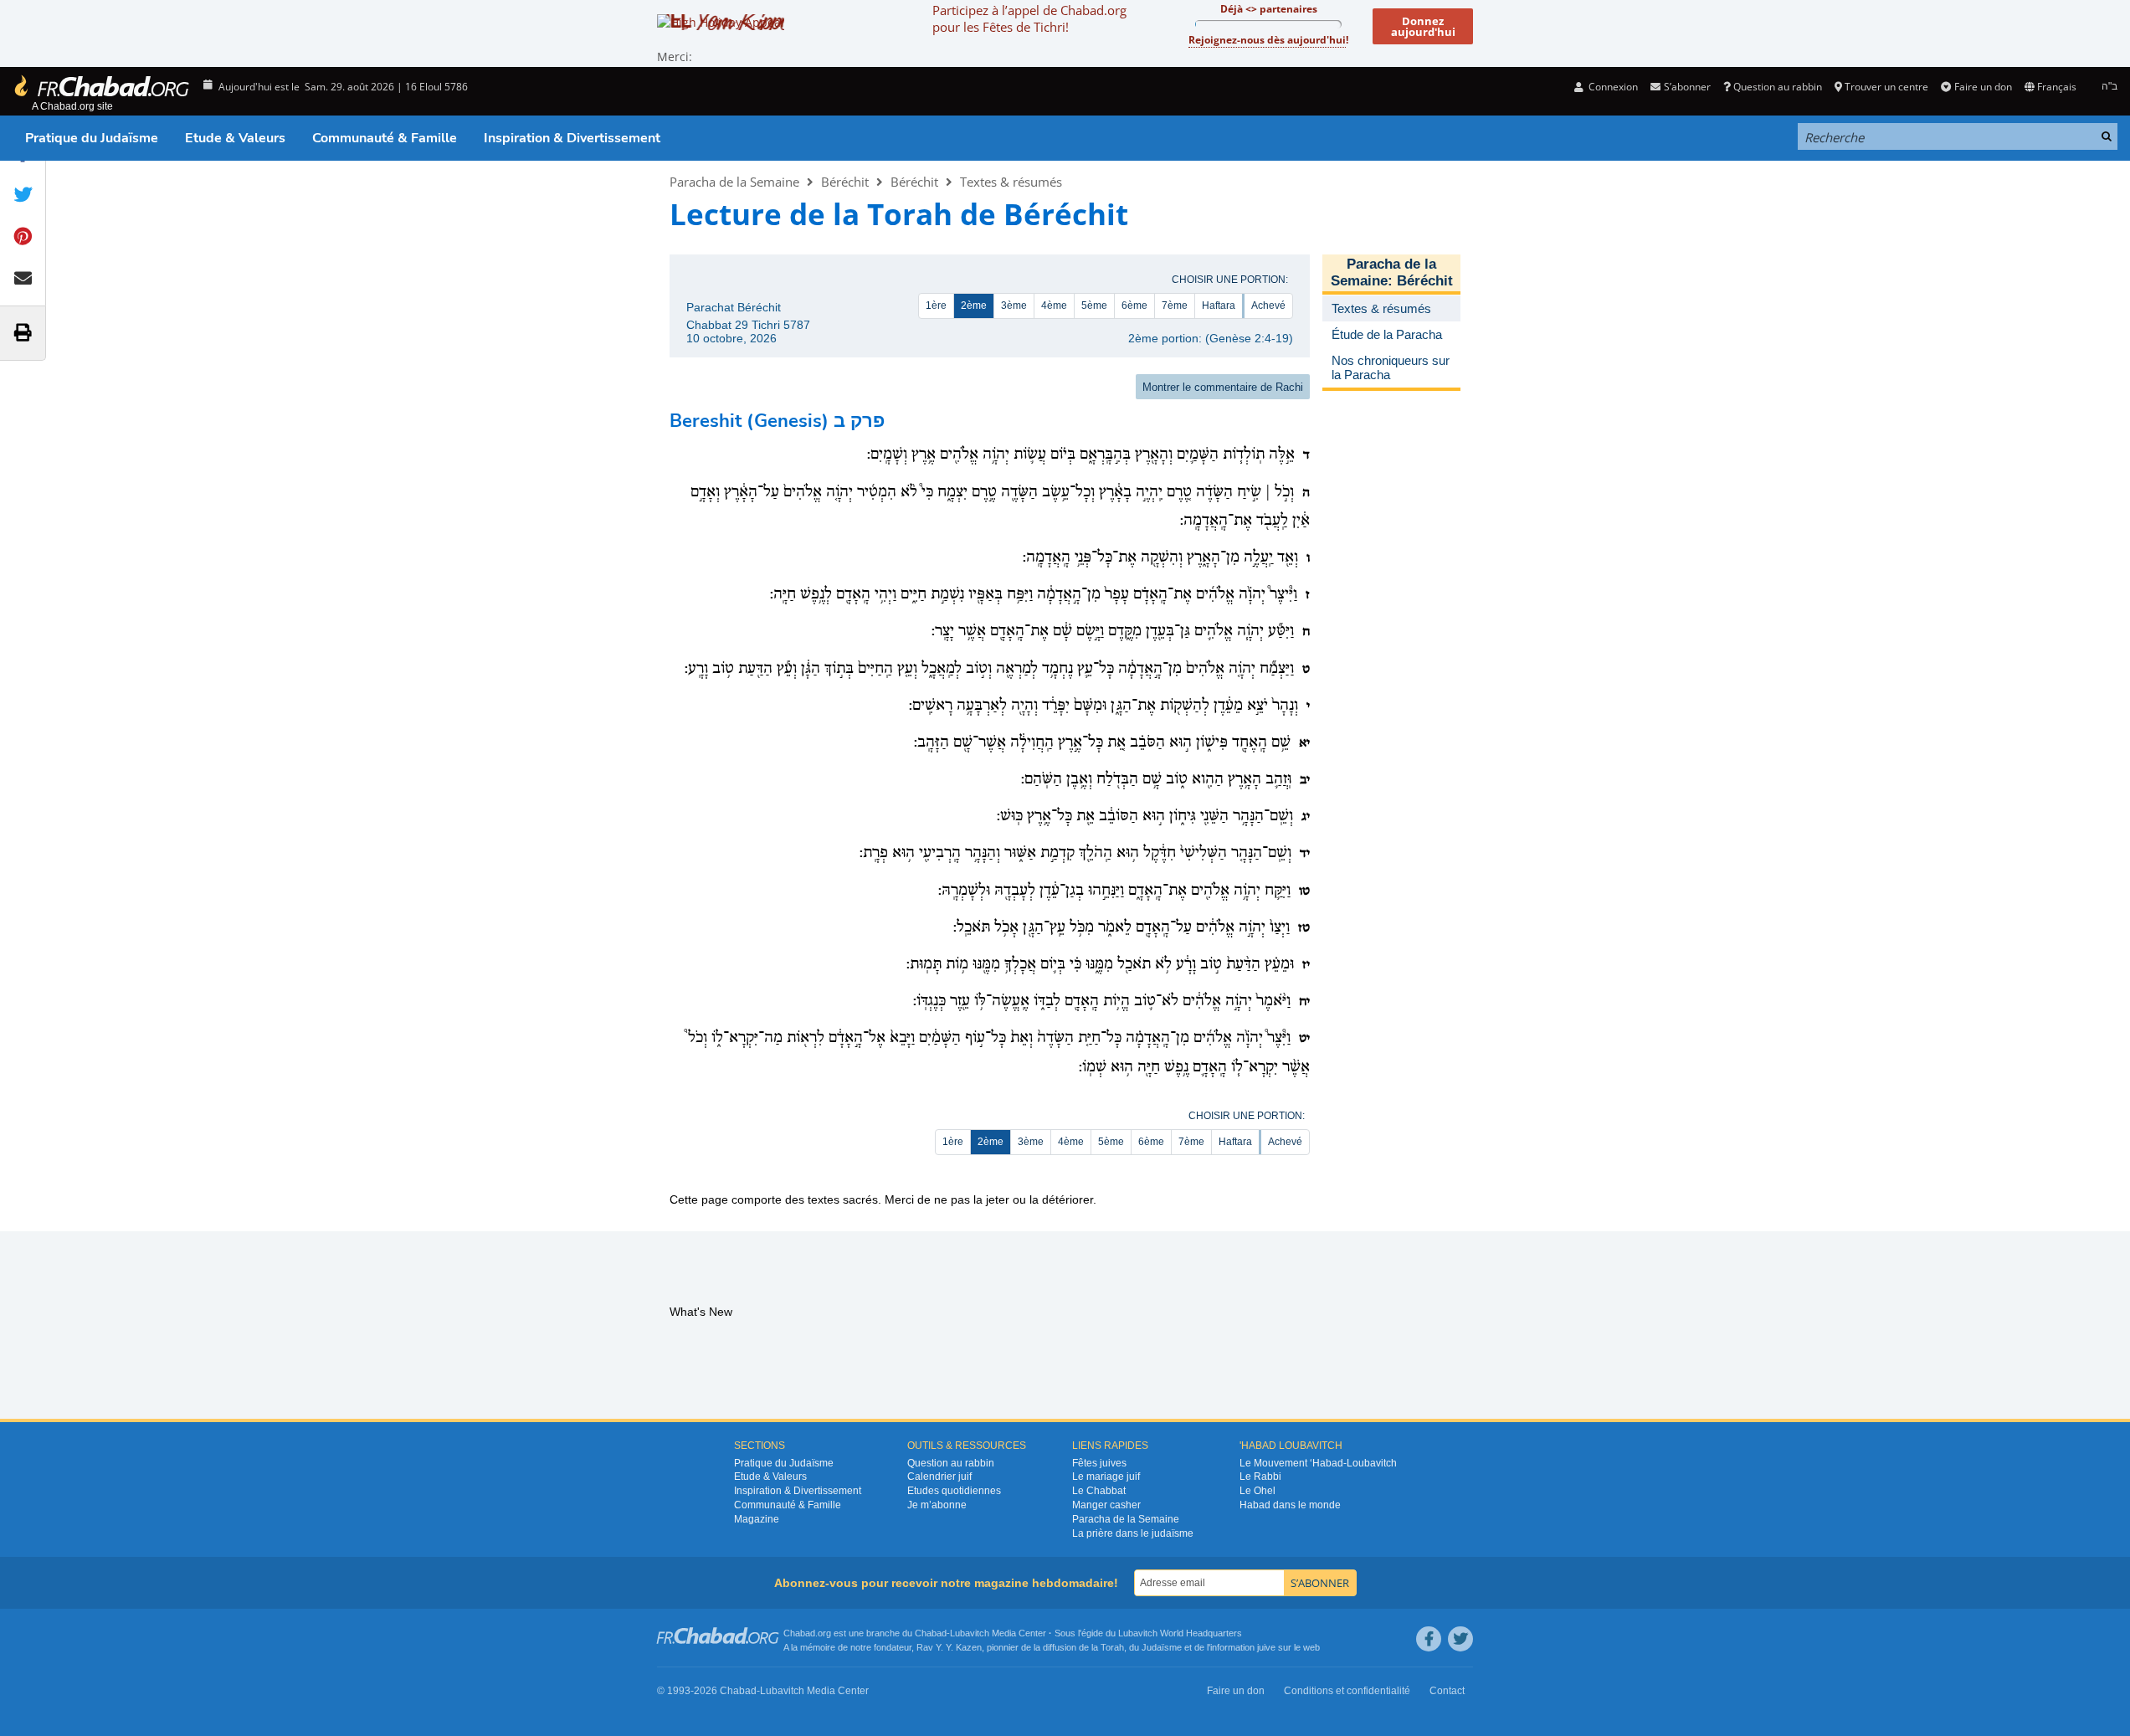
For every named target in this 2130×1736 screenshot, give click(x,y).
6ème (1134, 306)
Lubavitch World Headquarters (1180, 1633)
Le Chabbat (1099, 1491)
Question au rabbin (1778, 87)
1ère (936, 306)
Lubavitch (970, 1633)
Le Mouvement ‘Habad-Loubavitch (1318, 1463)
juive (1266, 1647)
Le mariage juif (1106, 1477)
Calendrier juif (939, 1477)
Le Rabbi (1260, 1477)
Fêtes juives (1099, 1463)
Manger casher (1106, 1505)
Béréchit (845, 182)
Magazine (757, 1519)
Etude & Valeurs (235, 138)
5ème (1094, 306)
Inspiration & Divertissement (572, 138)
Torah (1112, 1647)
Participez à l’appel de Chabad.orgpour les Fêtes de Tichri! (1029, 18)
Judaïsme (1162, 1647)
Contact (1447, 1691)
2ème (974, 306)
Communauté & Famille (385, 138)
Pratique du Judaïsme (92, 138)
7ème (1175, 306)
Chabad (931, 1633)
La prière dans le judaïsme (1133, 1533)
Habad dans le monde (1290, 1505)
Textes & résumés (1011, 182)
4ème (1054, 306)
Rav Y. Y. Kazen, (950, 1647)
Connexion (1612, 87)
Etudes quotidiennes (954, 1491)
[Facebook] (1429, 1639)
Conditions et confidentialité (1347, 1691)
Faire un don (1983, 87)
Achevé (1268, 306)
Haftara (1219, 306)
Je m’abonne (937, 1505)
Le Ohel (1257, 1491)
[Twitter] (1460, 1639)
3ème (1014, 306)
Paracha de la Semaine (734, 182)
